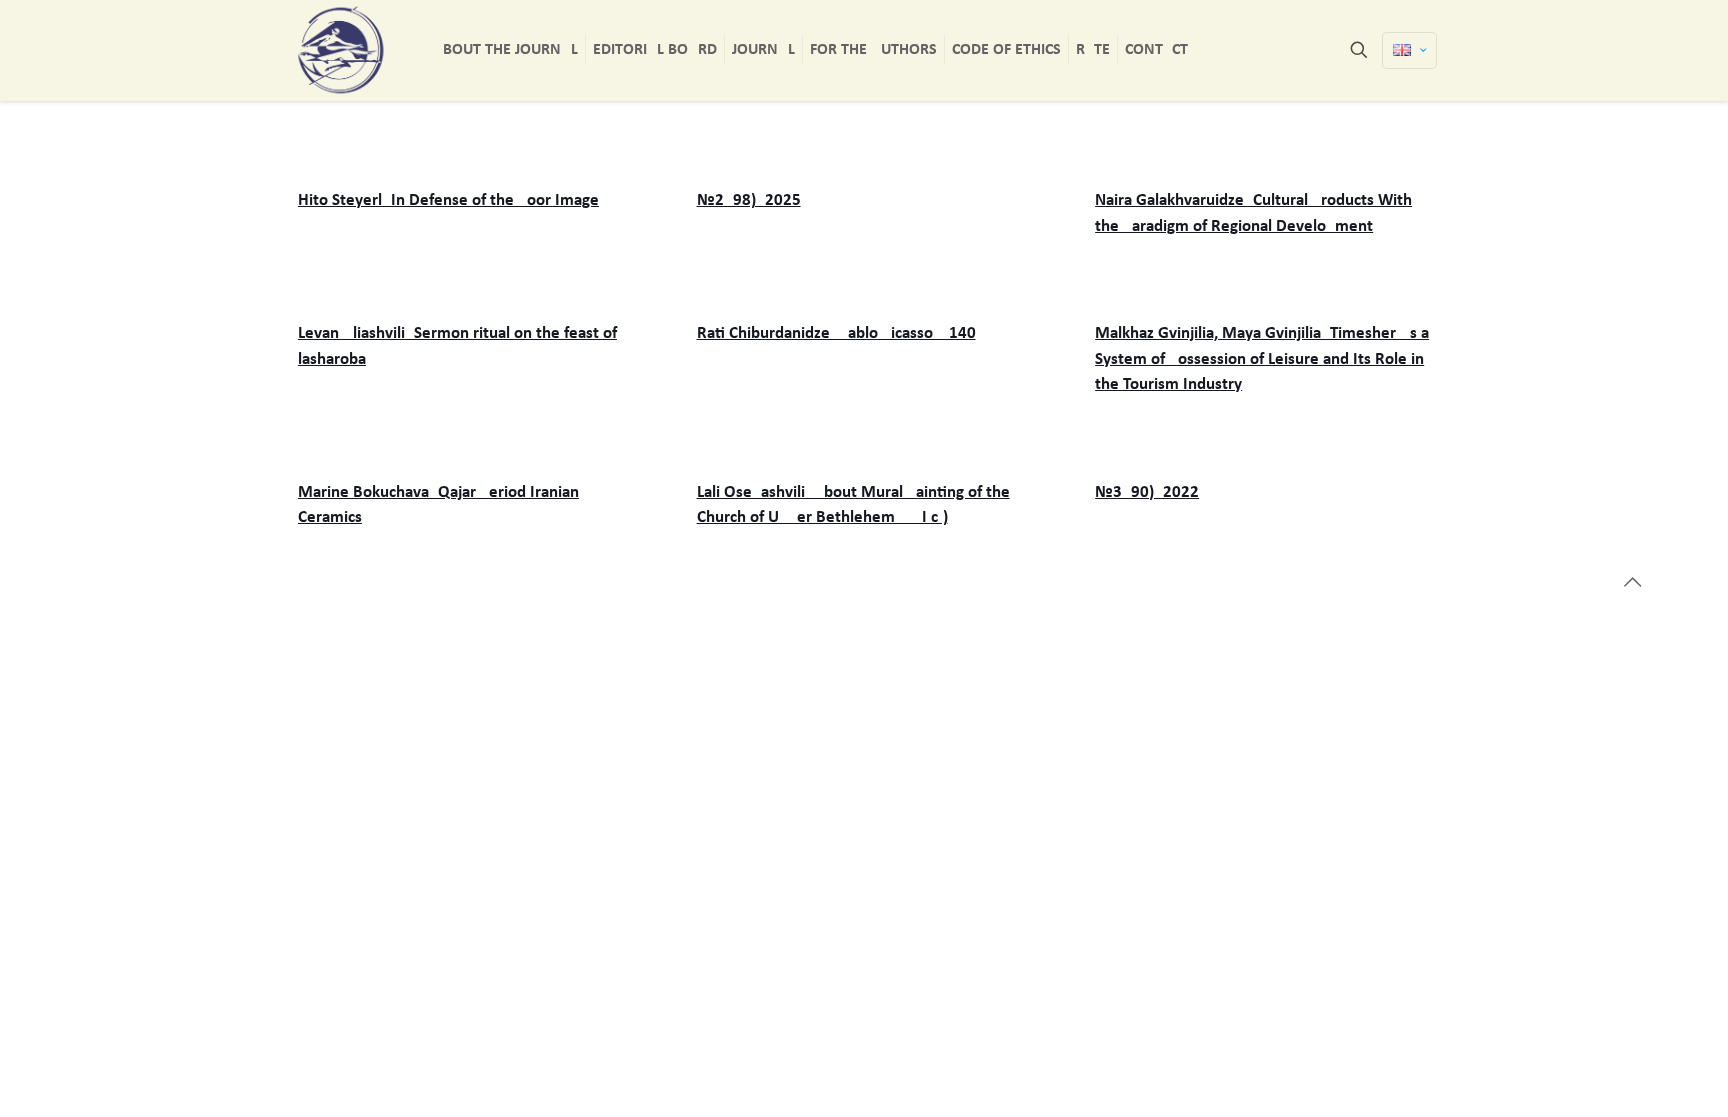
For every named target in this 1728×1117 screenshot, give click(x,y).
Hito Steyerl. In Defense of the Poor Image (448, 200)
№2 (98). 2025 (749, 200)
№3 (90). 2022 (1147, 492)
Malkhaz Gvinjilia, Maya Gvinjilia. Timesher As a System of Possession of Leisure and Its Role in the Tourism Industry (1262, 359)
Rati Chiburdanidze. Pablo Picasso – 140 (836, 333)
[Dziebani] (341, 50)
